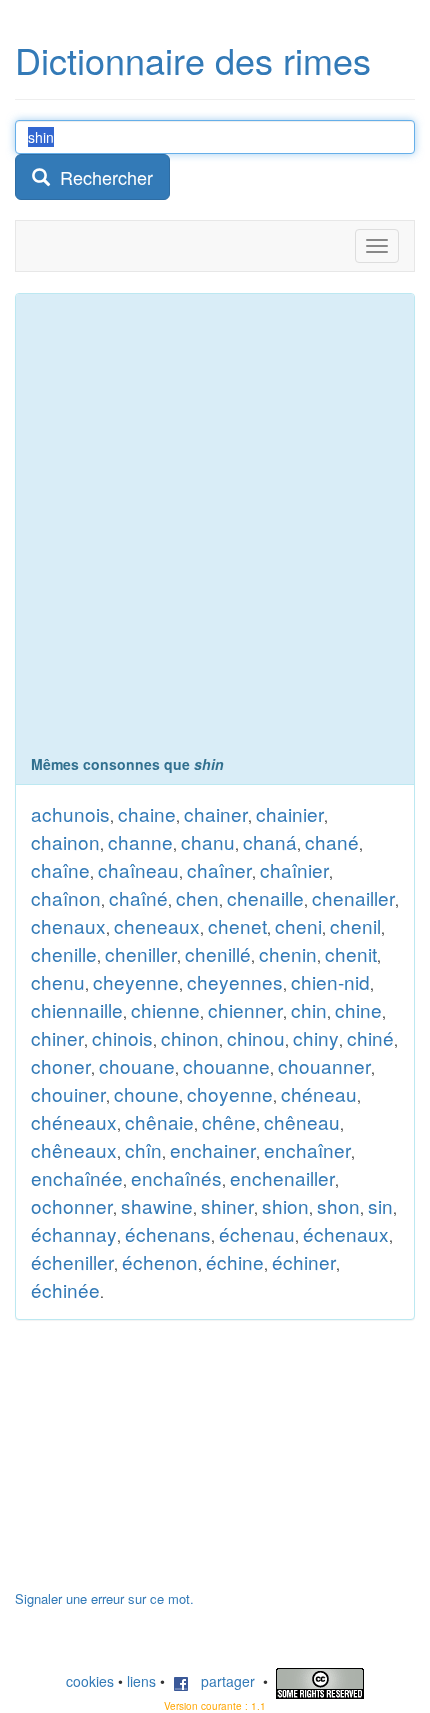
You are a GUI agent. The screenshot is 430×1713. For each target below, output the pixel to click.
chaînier (294, 869)
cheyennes (235, 981)
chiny (316, 1037)
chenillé (218, 953)
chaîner (219, 869)
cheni (298, 925)
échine (235, 1261)
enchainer (213, 1149)
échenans (168, 1233)
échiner (304, 1261)
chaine (147, 813)
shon (338, 1205)
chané (332, 841)
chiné (370, 1037)
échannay (74, 1233)
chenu (58, 981)
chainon (65, 841)
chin (309, 1009)
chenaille (265, 897)
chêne (229, 1121)
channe (140, 841)
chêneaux (74, 1149)
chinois (122, 1037)
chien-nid (330, 981)
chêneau (302, 1121)
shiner (227, 1205)
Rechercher (101, 177)
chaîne (60, 869)
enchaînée (77, 1177)
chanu (208, 841)
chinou (256, 1037)
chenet (237, 925)
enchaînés (176, 1177)
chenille (64, 953)
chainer (216, 813)
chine (358, 1009)
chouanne (226, 1065)
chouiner (68, 1093)
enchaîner (307, 1149)
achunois (70, 813)
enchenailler (282, 1177)
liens (141, 1681)
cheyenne (136, 981)
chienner (245, 1009)
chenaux (68, 925)
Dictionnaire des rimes (193, 59)
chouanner (324, 1065)
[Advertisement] (215, 529)
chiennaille (77, 1009)
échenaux (346, 1233)
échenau (257, 1233)
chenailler (353, 897)
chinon (190, 1037)
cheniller (141, 953)
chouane (137, 1065)
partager (222, 1681)
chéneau (319, 1093)
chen (197, 897)
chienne (165, 1009)
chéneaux (74, 1121)
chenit (351, 953)
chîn (143, 1149)
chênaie (159, 1121)
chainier (290, 813)
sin (380, 1205)
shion (285, 1205)
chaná (270, 841)
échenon (160, 1261)
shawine (157, 1205)
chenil (355, 925)
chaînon (66, 897)
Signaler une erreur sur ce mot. (104, 1598)
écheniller (72, 1261)
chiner (57, 1037)
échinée (65, 1289)
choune (146, 1093)
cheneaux (157, 925)
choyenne (230, 1093)
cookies (90, 1681)
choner (61, 1065)
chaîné (138, 897)
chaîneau (138, 869)
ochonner (72, 1205)
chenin (288, 953)
